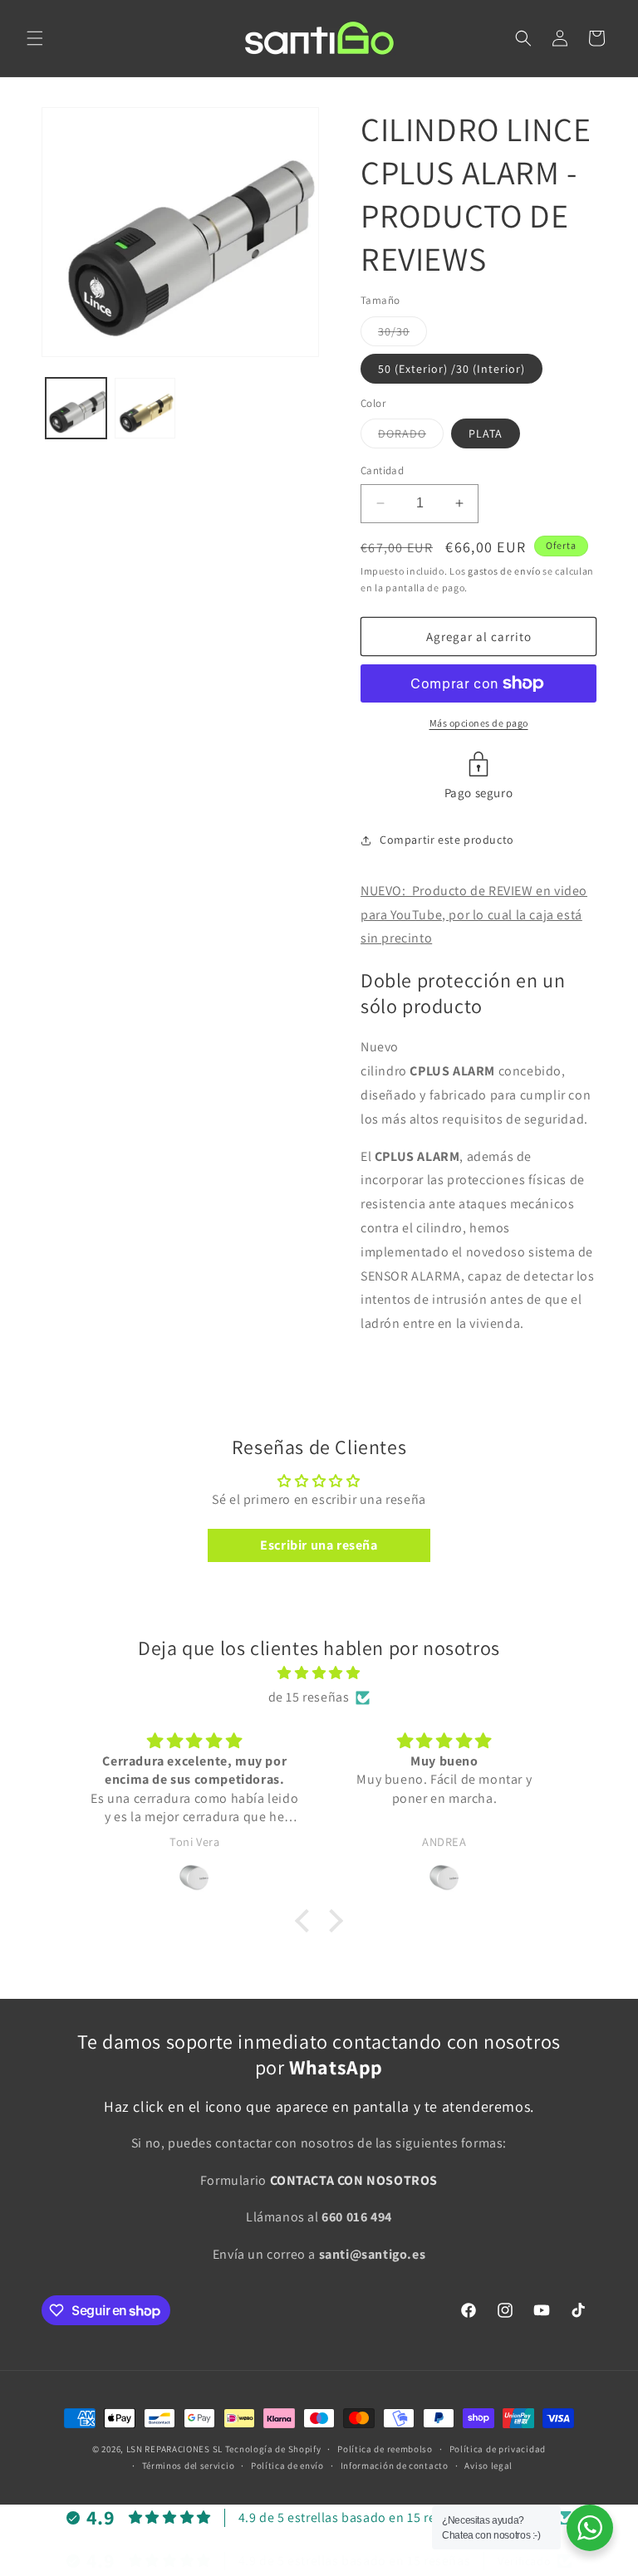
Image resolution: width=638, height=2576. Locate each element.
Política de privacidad (498, 2449)
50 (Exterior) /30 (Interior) (452, 369)
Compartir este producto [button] (447, 840)
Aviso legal (488, 2466)
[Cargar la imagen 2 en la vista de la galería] (145, 408)
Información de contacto (395, 2466)
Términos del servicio (189, 2466)
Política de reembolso (385, 2449)
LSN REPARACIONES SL (174, 2449)
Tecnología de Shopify (273, 2449)
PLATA (486, 433)
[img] (319, 1673)
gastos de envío (504, 571)
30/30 (402, 335)
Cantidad (382, 470)
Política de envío (287, 2466)
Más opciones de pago (479, 723)
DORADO (411, 437)
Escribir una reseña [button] (319, 1545)
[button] (35, 38)
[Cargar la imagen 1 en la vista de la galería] (76, 408)
